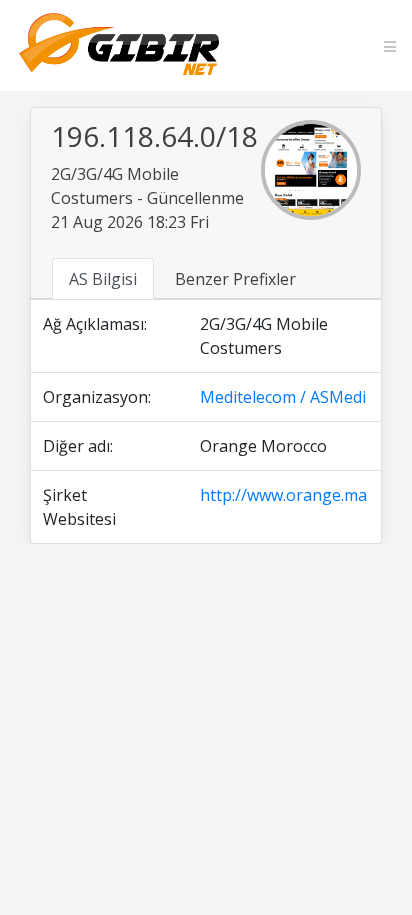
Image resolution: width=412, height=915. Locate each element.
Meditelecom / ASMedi (283, 397)
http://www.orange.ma (283, 495)
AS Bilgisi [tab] (103, 279)
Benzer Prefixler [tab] (235, 279)
